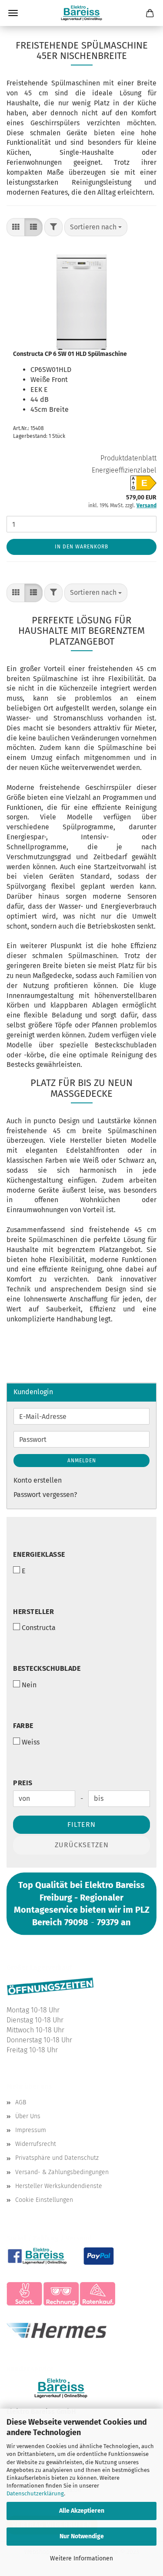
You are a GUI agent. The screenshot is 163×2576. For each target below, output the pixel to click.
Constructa (39, 1628)
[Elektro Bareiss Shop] (81, 13)
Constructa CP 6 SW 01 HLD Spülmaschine (70, 354)
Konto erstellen (38, 1480)
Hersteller (33, 1612)
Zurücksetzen (82, 1845)
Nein (29, 1685)
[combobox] (96, 227)
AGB (21, 2102)
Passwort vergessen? (45, 1495)
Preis (23, 1783)
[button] (16, 227)
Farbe (23, 1726)
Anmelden (82, 1461)
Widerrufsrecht (36, 2144)
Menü (13, 13)
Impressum (31, 2130)
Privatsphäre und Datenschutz (57, 2158)
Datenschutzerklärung (35, 2493)
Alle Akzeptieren (82, 2511)
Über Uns (28, 2116)
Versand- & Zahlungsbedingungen (62, 2172)
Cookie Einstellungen (44, 2200)
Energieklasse (39, 1554)
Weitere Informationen (81, 2558)
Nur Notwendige (82, 2536)
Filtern (81, 1824)
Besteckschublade (47, 1668)
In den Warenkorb (81, 547)
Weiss (31, 1742)
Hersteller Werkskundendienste (59, 2186)
